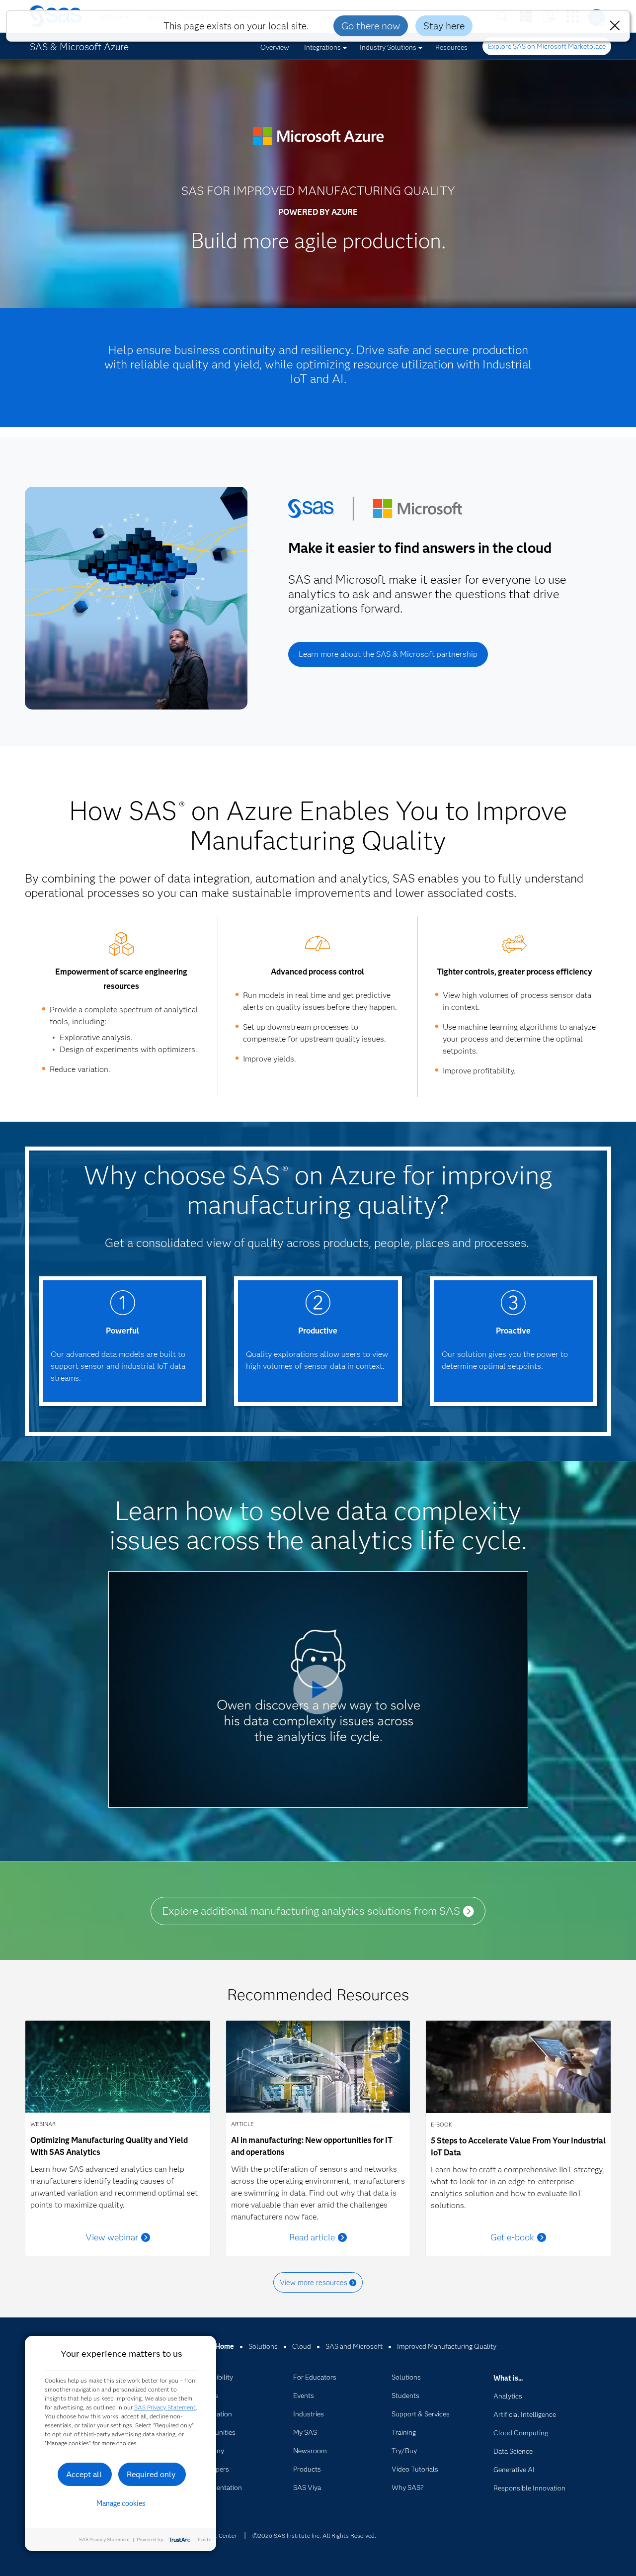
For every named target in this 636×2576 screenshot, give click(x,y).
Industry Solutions (388, 47)
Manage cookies (121, 2503)
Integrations (322, 47)
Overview (275, 47)
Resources (451, 47)
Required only (151, 2474)
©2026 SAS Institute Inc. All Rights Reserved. (314, 2535)
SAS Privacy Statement (165, 2407)
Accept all (84, 2474)
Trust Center (220, 2535)
